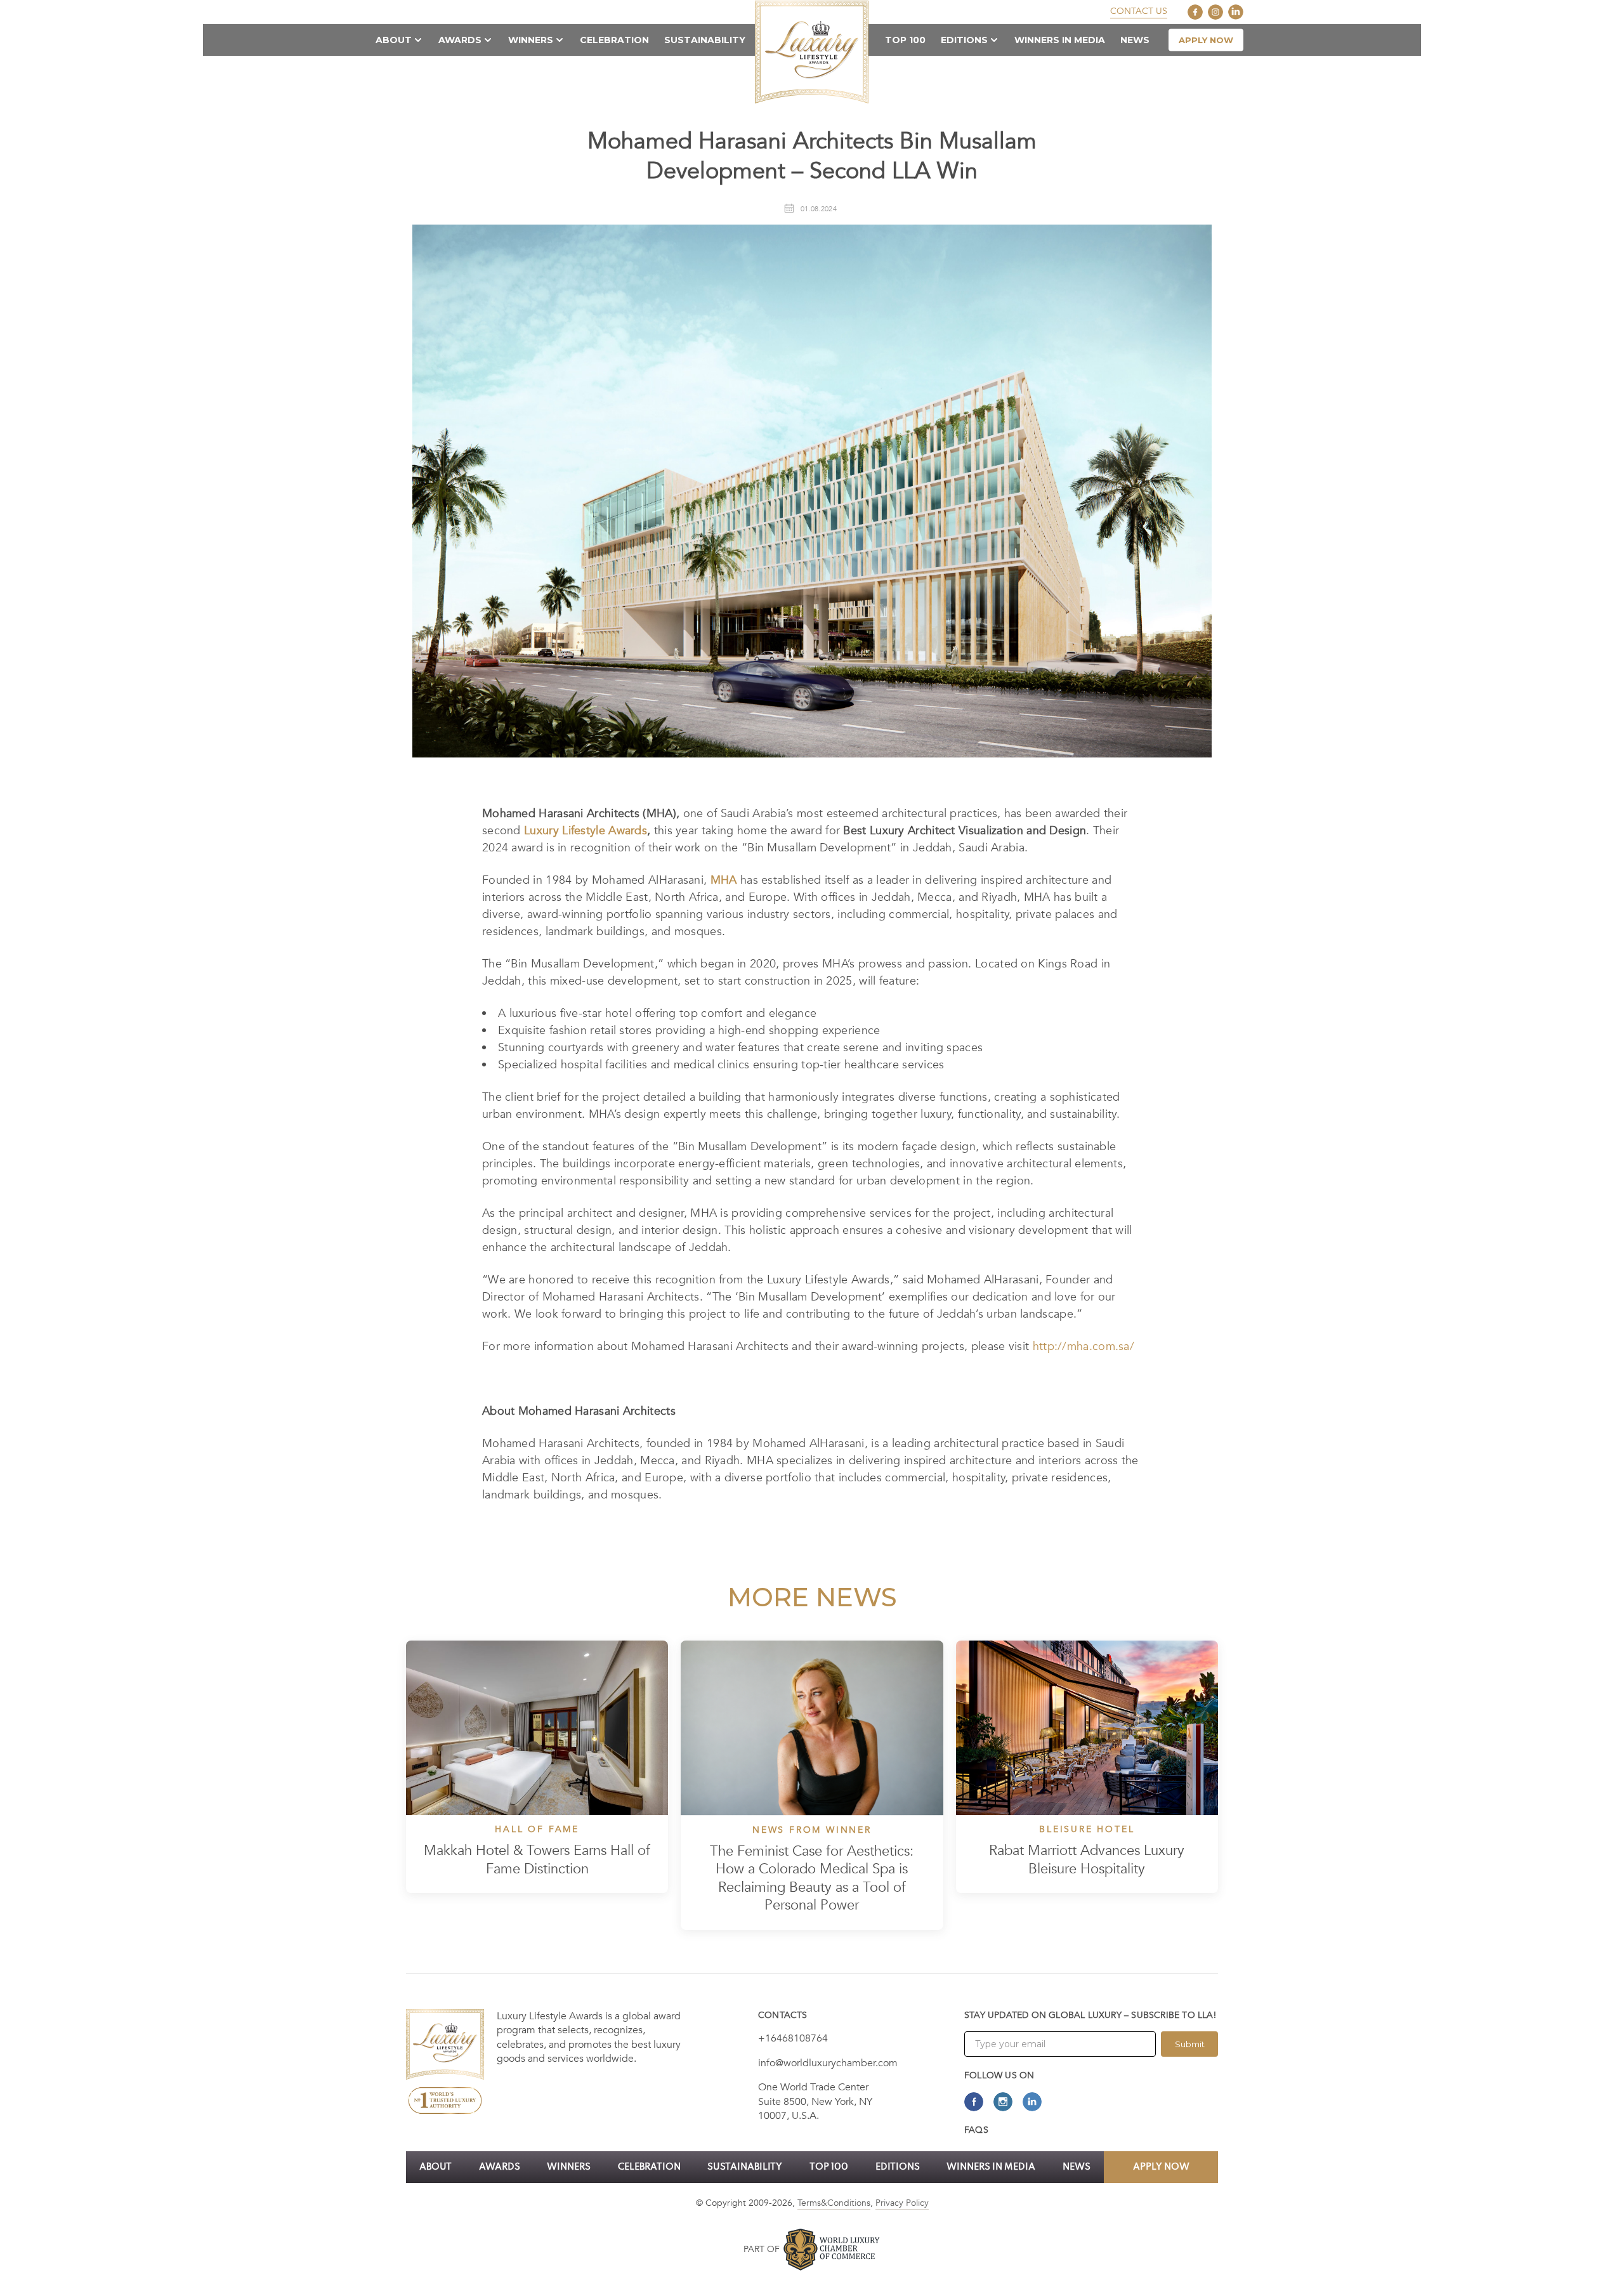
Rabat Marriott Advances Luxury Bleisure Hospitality (1087, 1860)
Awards (460, 40)
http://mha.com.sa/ (1084, 1347)
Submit (1190, 2044)
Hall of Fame (537, 1830)
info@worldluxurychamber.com (828, 2063)
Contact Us (1139, 11)
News (1135, 40)
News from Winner (812, 1830)
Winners (531, 40)
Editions (964, 40)
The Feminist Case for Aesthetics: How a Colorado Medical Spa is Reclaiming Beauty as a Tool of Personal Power (812, 1879)
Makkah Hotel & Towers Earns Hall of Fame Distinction (537, 1860)
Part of (762, 2249)
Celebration (614, 40)
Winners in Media (1060, 40)
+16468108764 (793, 2038)
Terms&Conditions (834, 2203)
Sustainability (705, 40)
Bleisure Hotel (1087, 1830)
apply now (1206, 40)
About (394, 40)
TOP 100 (905, 40)
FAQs (976, 2130)
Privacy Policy (902, 2203)
